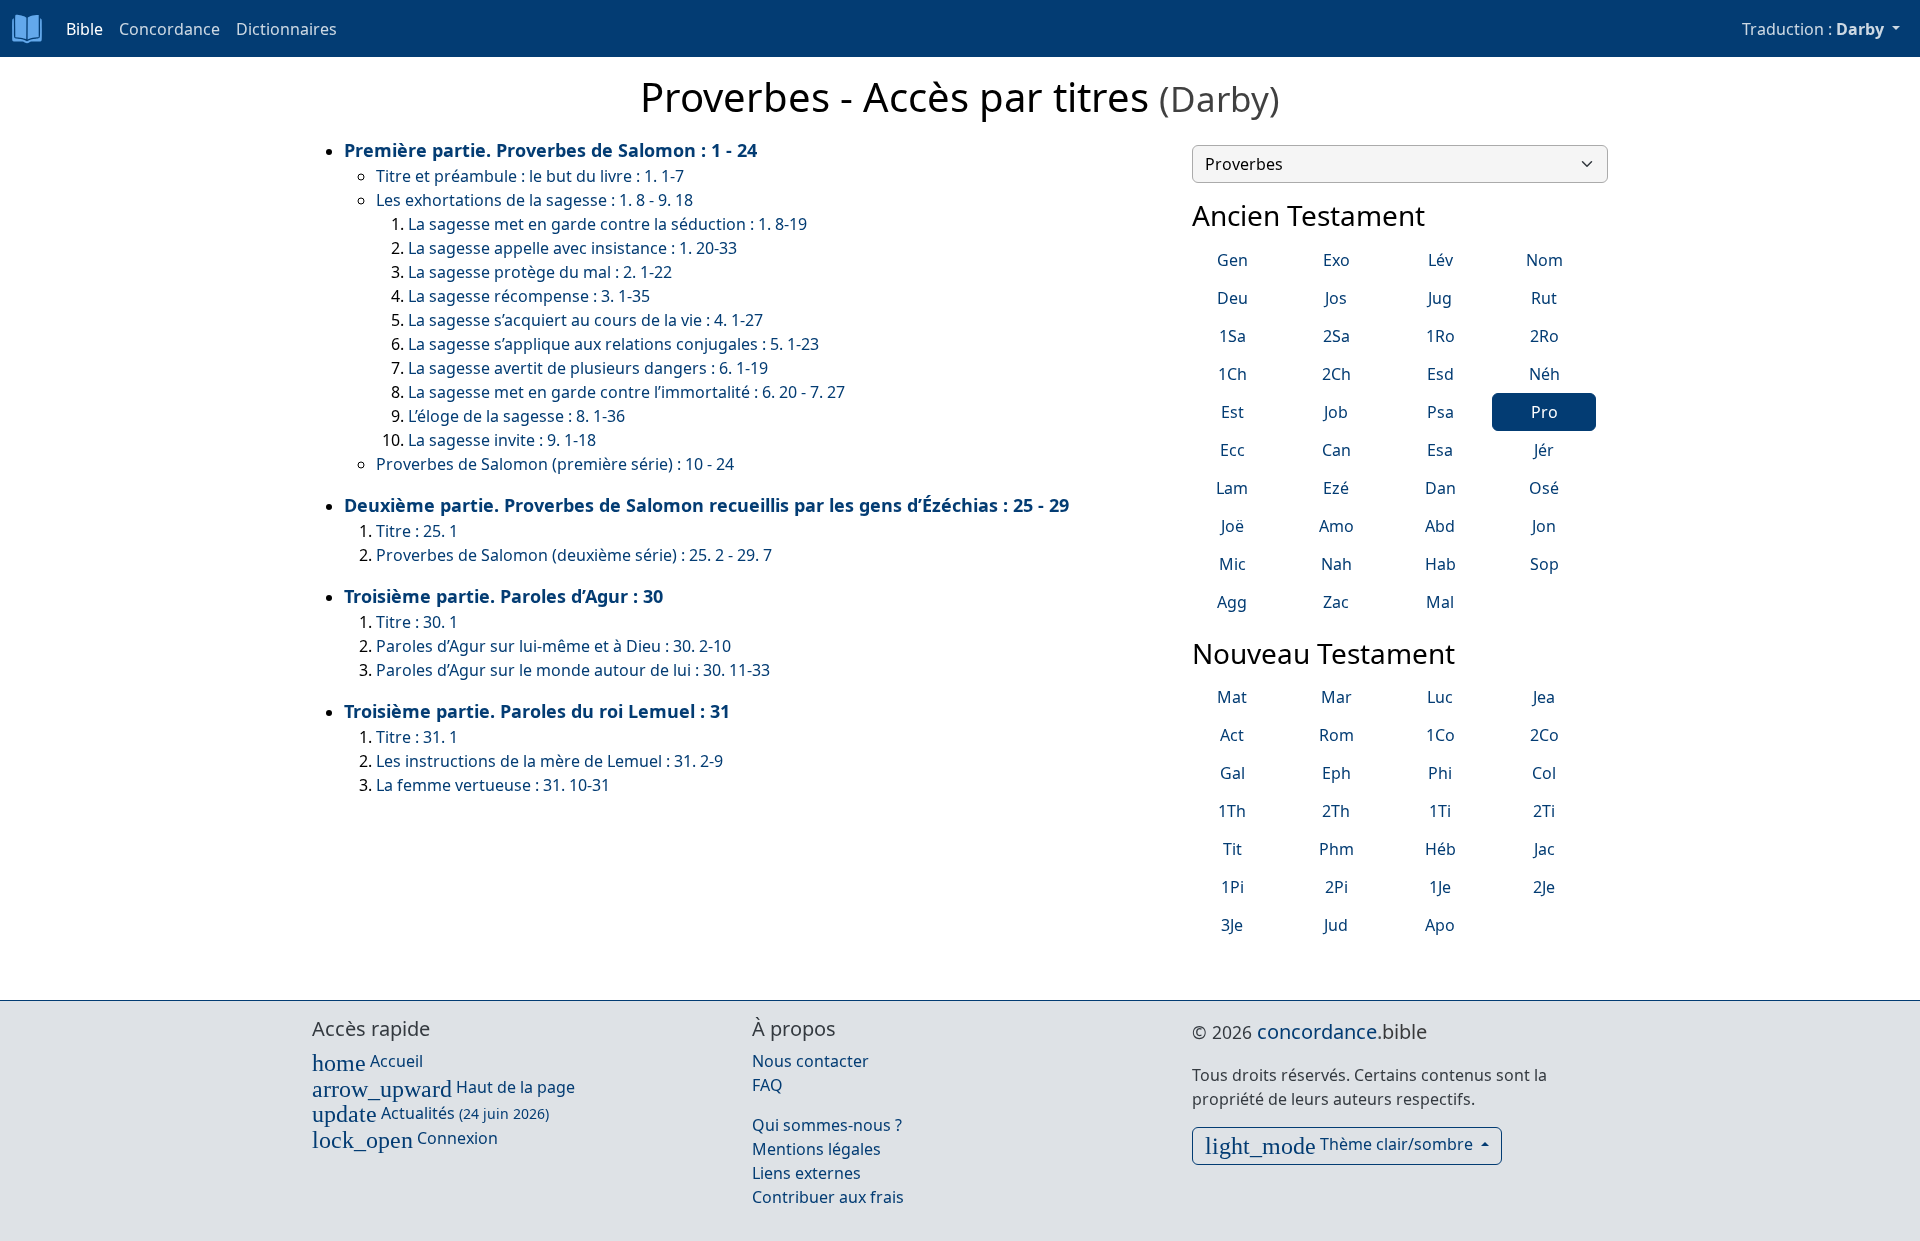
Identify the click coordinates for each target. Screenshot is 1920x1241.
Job (1336, 412)
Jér (1544, 450)
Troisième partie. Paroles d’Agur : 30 (503, 596)
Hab (1440, 564)
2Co (1544, 735)
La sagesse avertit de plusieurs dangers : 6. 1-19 (588, 368)
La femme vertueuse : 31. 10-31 (493, 785)
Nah (1336, 564)
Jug (1440, 298)
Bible (84, 29)
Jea (1544, 697)
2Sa (1336, 336)
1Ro (1440, 336)
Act (1232, 735)
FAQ (767, 1085)
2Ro (1544, 336)
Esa (1440, 450)
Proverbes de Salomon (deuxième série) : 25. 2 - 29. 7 (574, 555)
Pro (1544, 412)
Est (1232, 412)
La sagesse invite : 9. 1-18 (502, 440)
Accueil (367, 1061)
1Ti (1440, 811)
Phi (1440, 773)
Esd (1440, 374)
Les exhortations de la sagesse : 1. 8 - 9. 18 (534, 200)
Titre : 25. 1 (417, 531)
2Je (1544, 887)
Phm (1336, 849)
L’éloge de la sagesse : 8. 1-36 (516, 416)
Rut (1544, 298)
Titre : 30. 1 (417, 622)
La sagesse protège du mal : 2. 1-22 (540, 272)
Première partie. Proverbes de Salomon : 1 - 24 (550, 150)
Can (1336, 450)
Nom (1544, 260)
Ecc (1232, 450)
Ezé (1336, 488)
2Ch (1336, 374)
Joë (1232, 526)
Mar (1336, 697)
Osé (1544, 488)
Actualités (430, 1113)
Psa (1440, 412)
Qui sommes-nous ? (827, 1125)
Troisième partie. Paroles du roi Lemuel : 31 (537, 711)
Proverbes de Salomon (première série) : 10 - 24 (555, 464)
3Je (1232, 925)
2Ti (1544, 811)
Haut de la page (443, 1087)
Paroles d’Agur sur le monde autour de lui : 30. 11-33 (573, 670)
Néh (1544, 374)
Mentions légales (816, 1149)
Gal (1232, 773)
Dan (1440, 488)
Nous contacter (810, 1061)
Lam (1232, 488)
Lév (1440, 260)
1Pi (1232, 887)
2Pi (1336, 887)
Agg (1232, 602)
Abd (1440, 526)
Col (1544, 773)
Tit (1232, 849)
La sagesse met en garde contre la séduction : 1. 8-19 (607, 224)
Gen (1232, 260)
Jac (1544, 849)
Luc (1440, 697)
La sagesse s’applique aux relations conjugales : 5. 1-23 (613, 344)
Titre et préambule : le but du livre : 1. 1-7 (530, 176)
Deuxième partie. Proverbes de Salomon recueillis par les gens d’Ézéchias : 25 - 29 (706, 505)
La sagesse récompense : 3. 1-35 (529, 296)
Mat (1232, 697)
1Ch (1232, 374)
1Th (1232, 811)
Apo (1440, 925)
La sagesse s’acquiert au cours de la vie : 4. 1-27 (585, 320)
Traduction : (1813, 29)
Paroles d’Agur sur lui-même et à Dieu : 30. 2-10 (553, 646)
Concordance (169, 29)
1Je (1440, 887)
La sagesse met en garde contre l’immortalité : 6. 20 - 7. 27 (626, 392)
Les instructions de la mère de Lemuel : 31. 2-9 (549, 761)
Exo (1336, 260)
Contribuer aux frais (828, 1197)
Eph (1336, 773)
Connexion (405, 1138)
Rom (1336, 735)
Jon (1544, 526)
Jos (1336, 298)
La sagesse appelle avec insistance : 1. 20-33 (572, 248)
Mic (1232, 564)
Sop (1544, 564)
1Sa (1232, 336)
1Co (1440, 735)
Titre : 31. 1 (417, 737)
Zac (1336, 602)
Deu (1232, 298)
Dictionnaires (286, 29)
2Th (1336, 811)
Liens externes (806, 1173)
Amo (1336, 526)
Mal (1440, 602)
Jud (1336, 925)
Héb (1440, 849)
